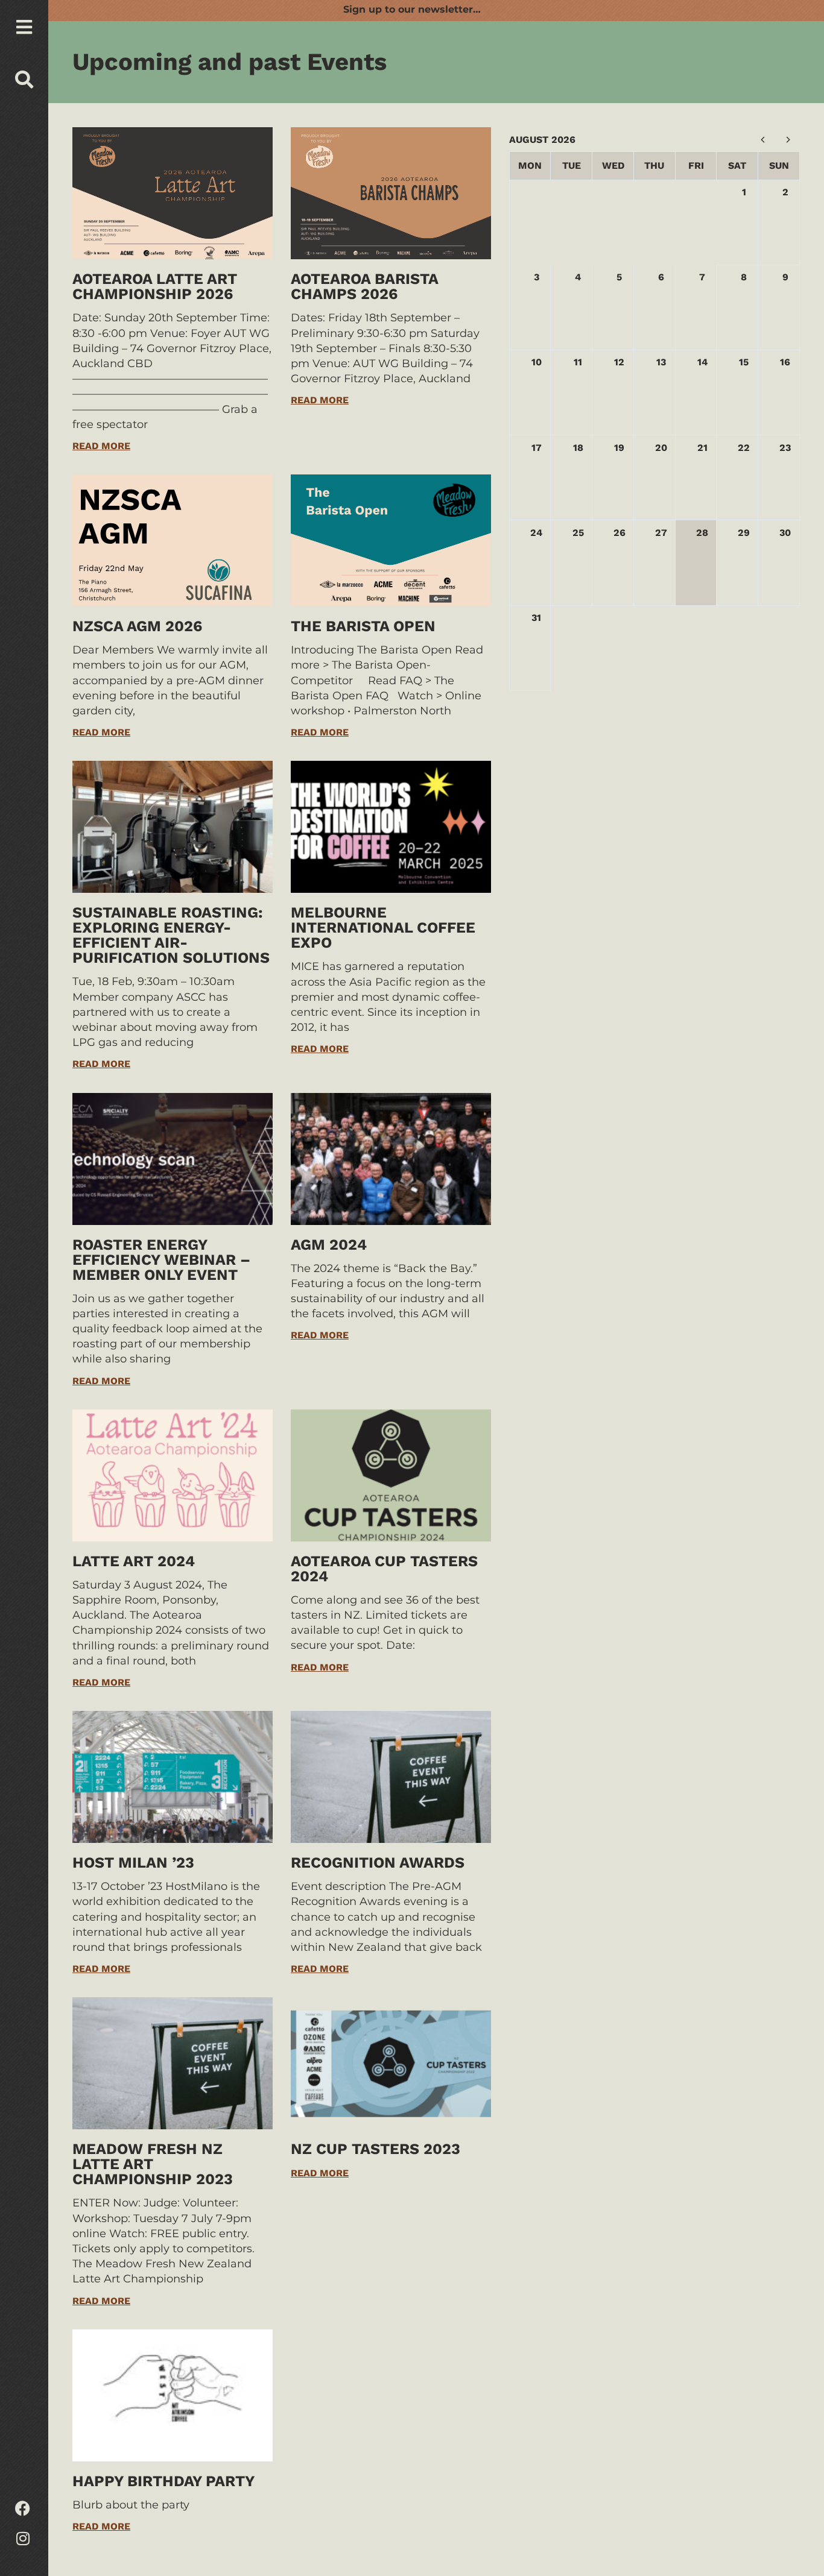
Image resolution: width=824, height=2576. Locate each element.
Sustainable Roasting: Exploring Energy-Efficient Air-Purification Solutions (171, 935)
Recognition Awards (378, 1863)
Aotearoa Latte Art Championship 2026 (155, 286)
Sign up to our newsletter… (412, 9)
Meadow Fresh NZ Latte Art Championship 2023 (153, 2164)
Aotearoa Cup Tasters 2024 (384, 1569)
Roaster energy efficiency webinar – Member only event (161, 1260)
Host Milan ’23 (133, 1863)
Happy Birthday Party (163, 2481)
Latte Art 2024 (134, 1561)
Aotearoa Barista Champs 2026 (364, 286)
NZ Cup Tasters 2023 (376, 2149)
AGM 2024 (329, 1245)
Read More (101, 446)
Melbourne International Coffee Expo (383, 927)
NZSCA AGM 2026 (137, 626)
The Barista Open (363, 626)
